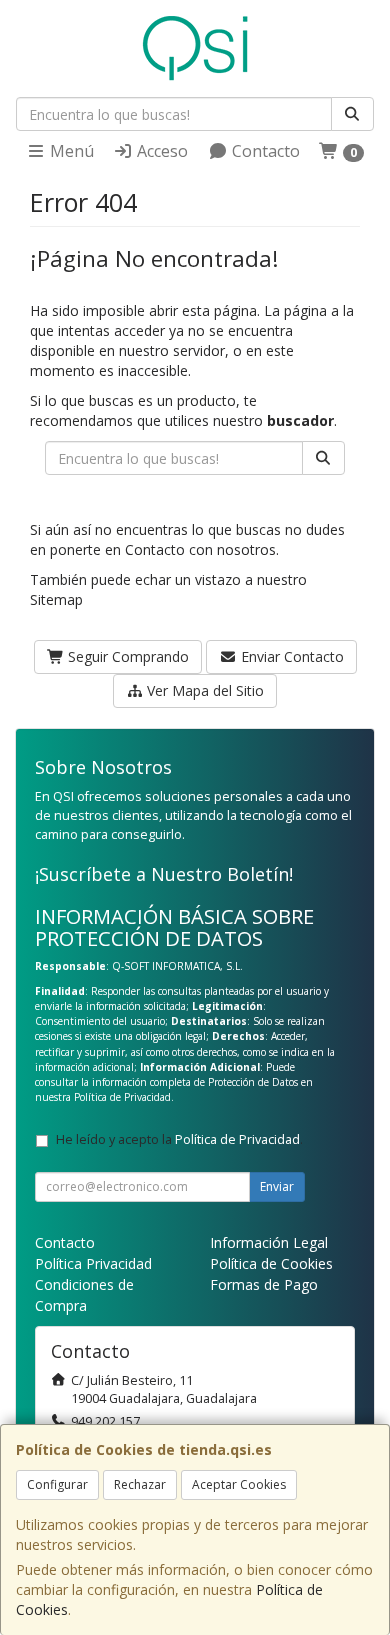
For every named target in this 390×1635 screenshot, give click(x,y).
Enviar (277, 1186)
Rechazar (140, 1484)
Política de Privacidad (122, 1097)
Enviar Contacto (290, 656)
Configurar (57, 1484)
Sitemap (56, 599)
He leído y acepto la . (179, 1139)
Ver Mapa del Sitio (203, 690)
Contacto (264, 151)
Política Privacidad (93, 1263)
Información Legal (269, 1242)
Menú (70, 151)
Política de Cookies (271, 1263)
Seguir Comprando (126, 656)
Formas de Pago (264, 1284)
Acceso (160, 151)
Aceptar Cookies (239, 1484)
